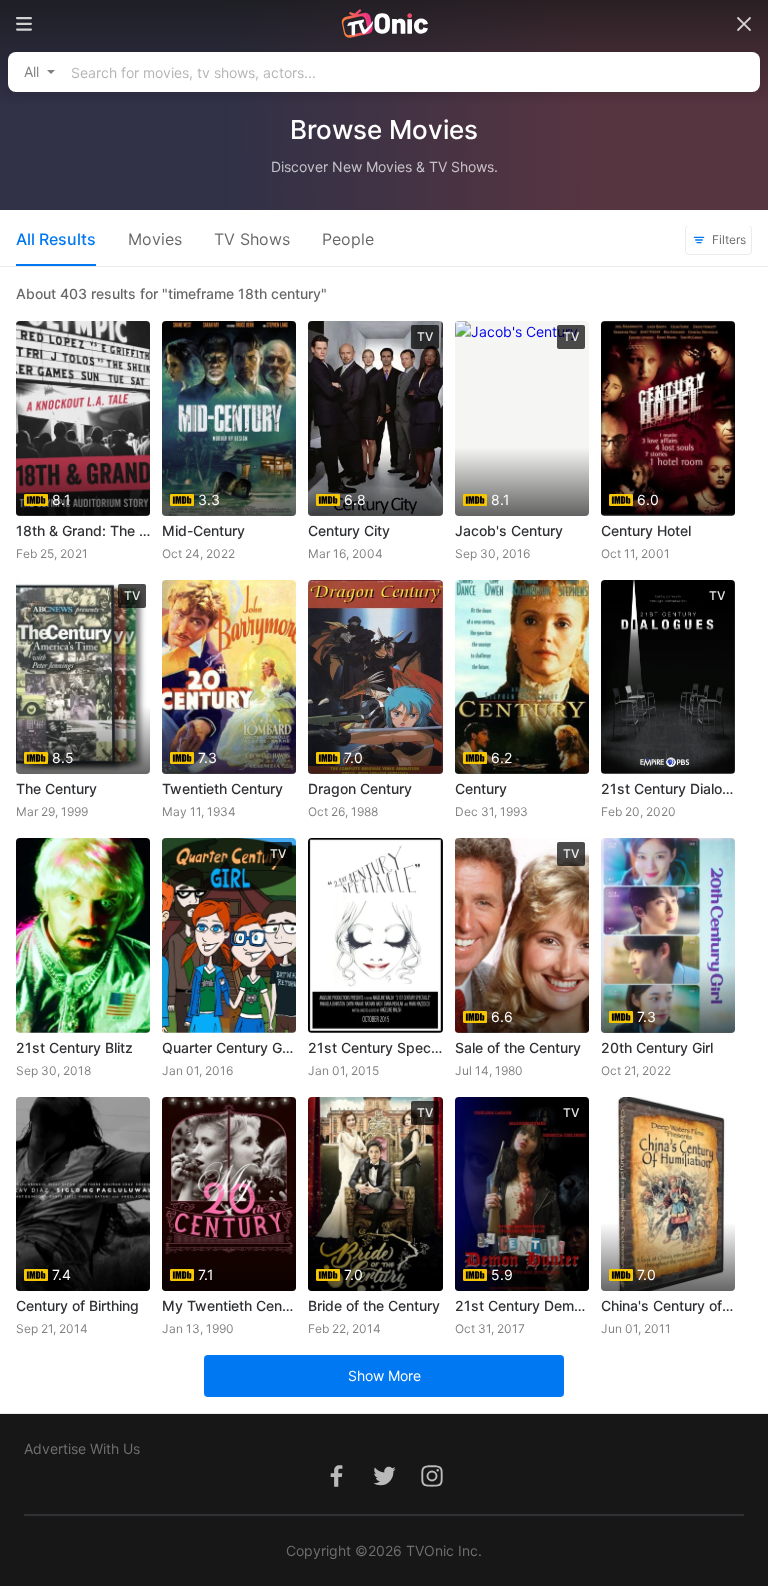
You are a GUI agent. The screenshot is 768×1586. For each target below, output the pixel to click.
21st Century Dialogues (668, 788)
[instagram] (432, 1486)
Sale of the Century (518, 1047)
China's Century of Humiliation (668, 1305)
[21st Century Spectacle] (375, 935)
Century (481, 788)
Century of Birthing (77, 1305)
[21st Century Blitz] (83, 935)
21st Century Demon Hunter (522, 1305)
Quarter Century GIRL (229, 1047)
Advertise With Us (82, 1448)
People (348, 239)
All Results (56, 239)
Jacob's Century (509, 530)
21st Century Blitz (74, 1047)
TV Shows (252, 239)
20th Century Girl (657, 1047)
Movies (155, 239)
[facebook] (336, 1486)
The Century (56, 788)
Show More (384, 1375)
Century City (349, 530)
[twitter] (384, 1486)
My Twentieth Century (229, 1305)
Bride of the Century (374, 1305)
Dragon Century (360, 788)
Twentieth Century (222, 788)
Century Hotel (646, 530)
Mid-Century (203, 530)
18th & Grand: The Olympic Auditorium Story (83, 530)
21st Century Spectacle (375, 1047)
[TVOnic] (384, 24)
